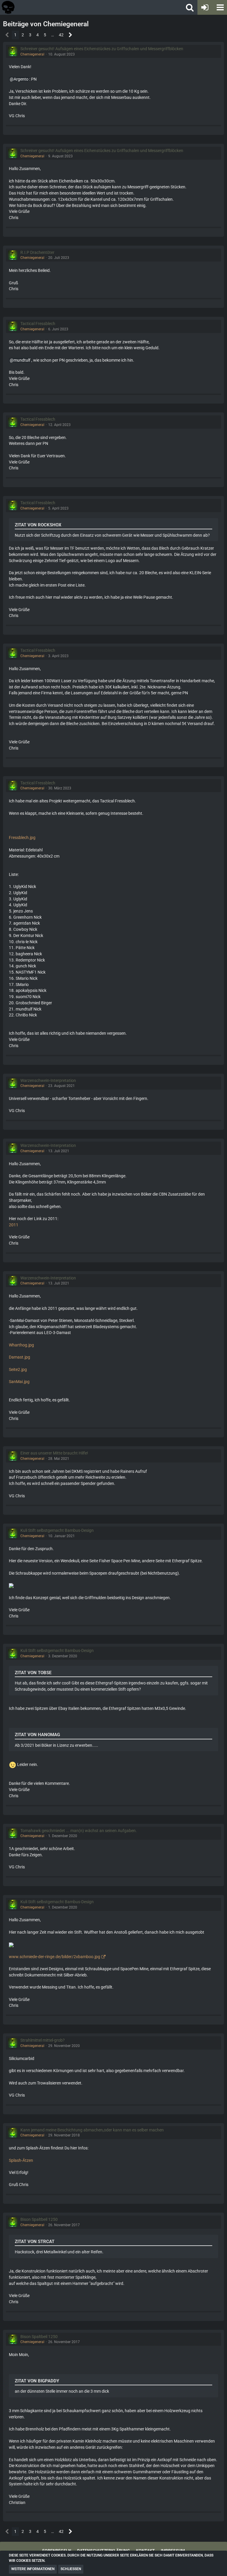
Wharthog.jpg (21, 1345)
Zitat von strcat (35, 2242)
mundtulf (22, 360)
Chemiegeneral (32, 54)
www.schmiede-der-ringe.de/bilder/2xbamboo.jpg (55, 1957)
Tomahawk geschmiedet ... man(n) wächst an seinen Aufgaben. (79, 1831)
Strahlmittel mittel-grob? (43, 2040)
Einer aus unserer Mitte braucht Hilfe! (54, 1453)
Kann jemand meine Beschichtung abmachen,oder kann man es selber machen (92, 2130)
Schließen (71, 2569)
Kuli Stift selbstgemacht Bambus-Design (57, 1530)
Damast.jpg (20, 1357)
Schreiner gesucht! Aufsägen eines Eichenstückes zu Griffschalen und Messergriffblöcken (102, 49)
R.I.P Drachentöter (37, 252)
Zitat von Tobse (33, 1673)
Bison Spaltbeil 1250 (39, 2219)
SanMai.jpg (19, 1382)
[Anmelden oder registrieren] (205, 7)
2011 (14, 1225)
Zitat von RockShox (38, 525)
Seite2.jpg (18, 1369)
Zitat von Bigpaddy (37, 2381)
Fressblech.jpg (22, 838)
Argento (21, 79)
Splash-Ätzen (21, 2160)
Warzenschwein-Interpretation (48, 1080)
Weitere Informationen (33, 2569)
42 (61, 35)
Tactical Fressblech (38, 324)
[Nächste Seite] (70, 35)
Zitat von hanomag (37, 1735)
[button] (220, 7)
